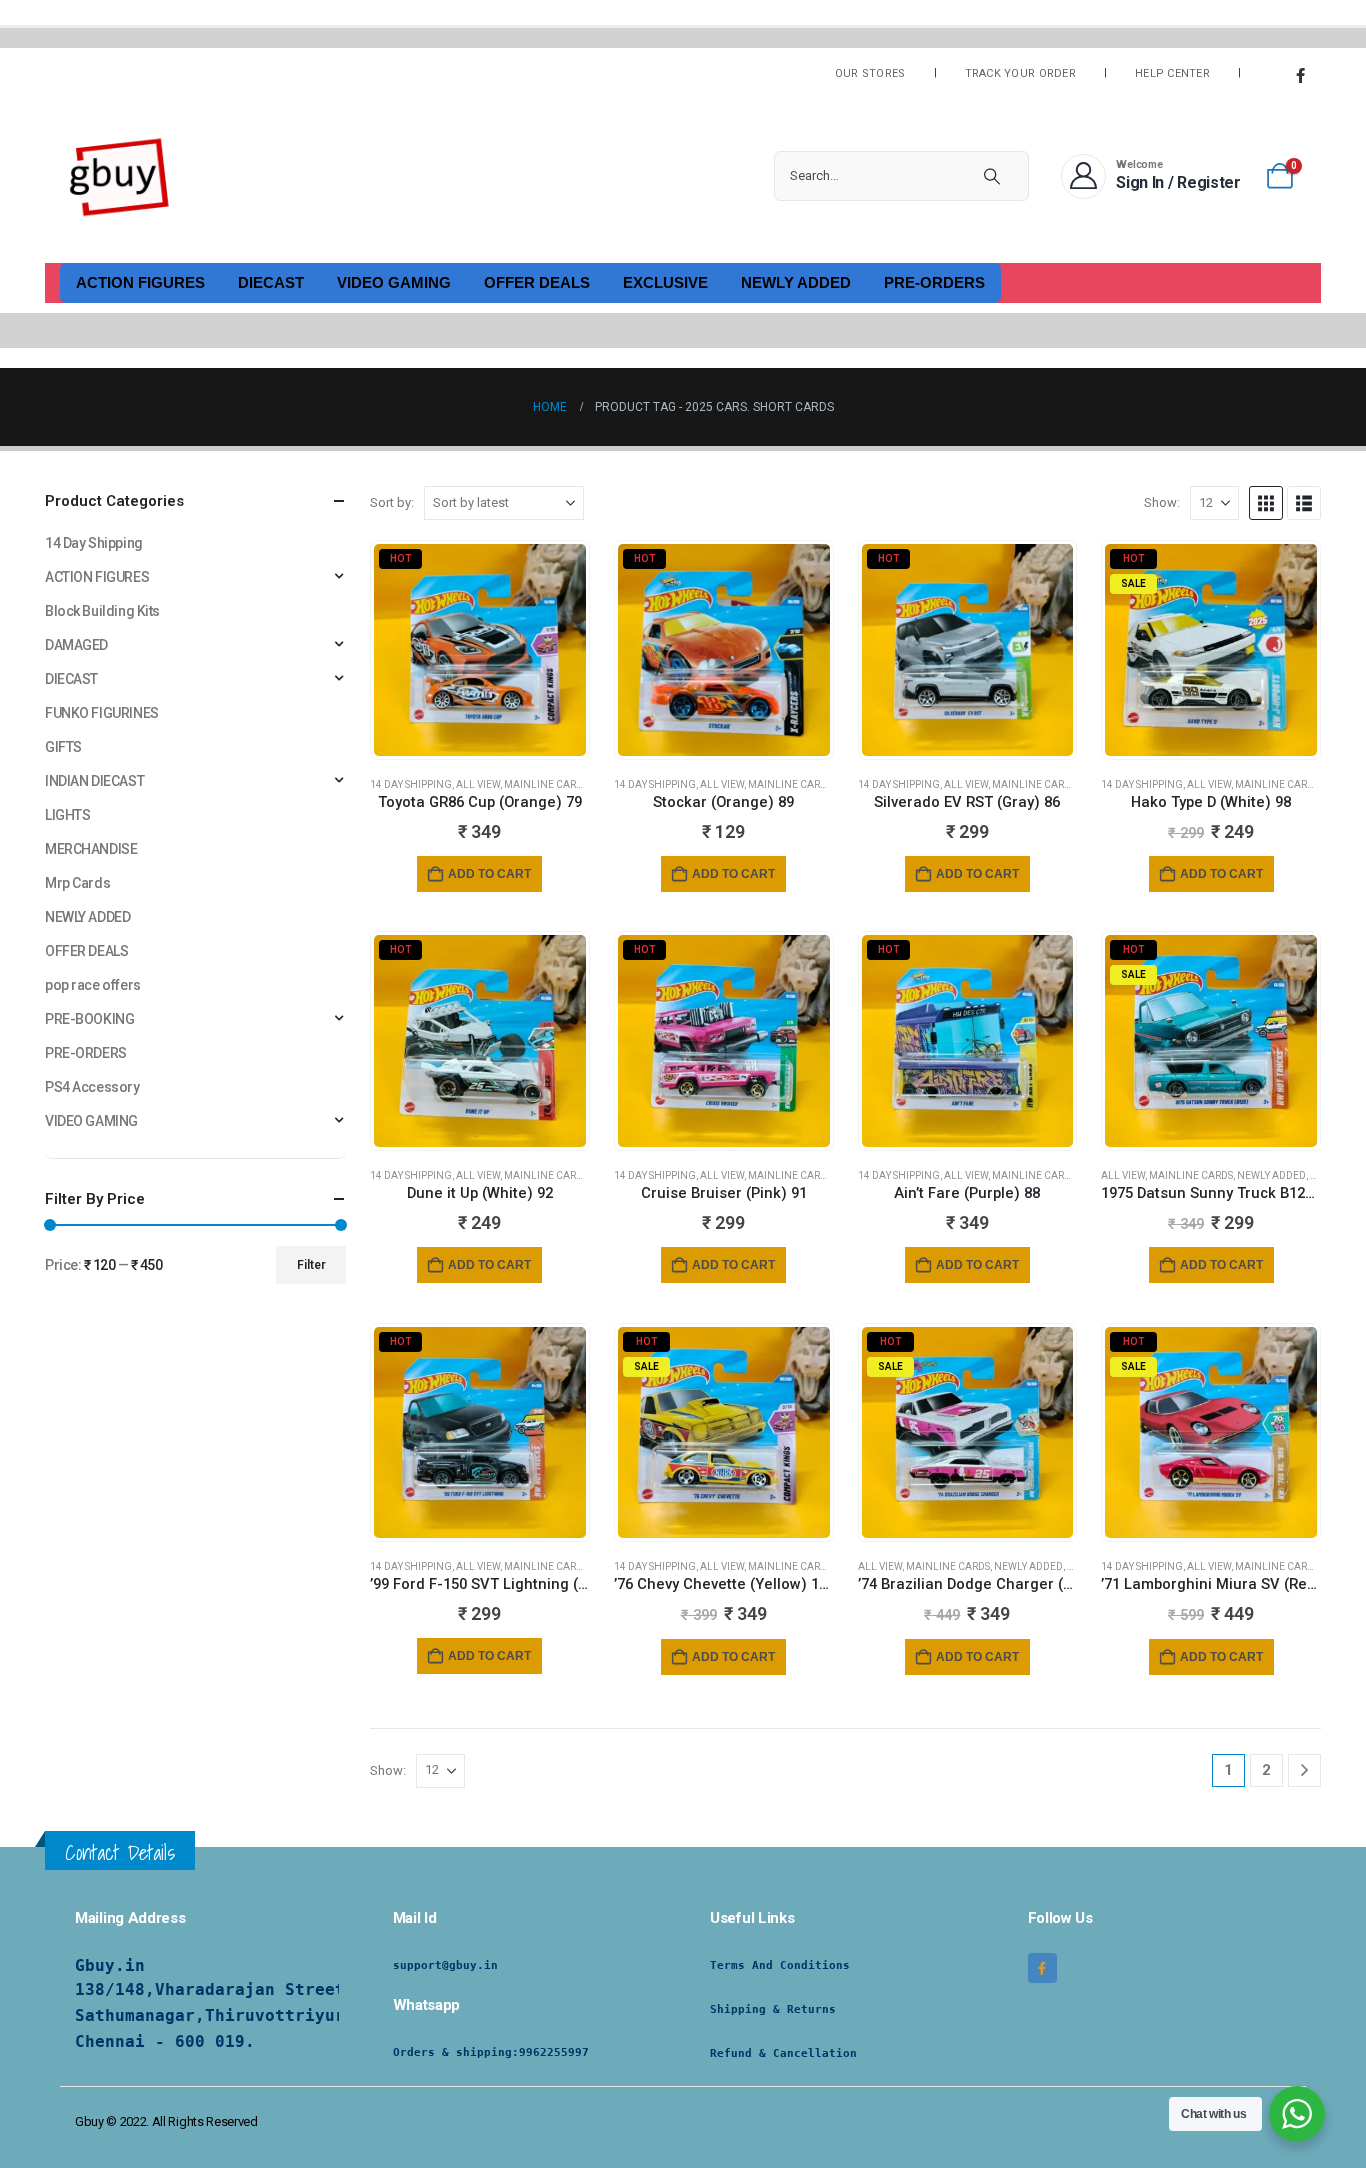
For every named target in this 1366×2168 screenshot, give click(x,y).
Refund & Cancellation (783, 2053)
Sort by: (392, 502)
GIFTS (63, 747)
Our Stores (870, 73)
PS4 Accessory (92, 1087)
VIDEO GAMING (394, 282)
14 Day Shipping (411, 784)
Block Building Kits (102, 611)
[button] (1266, 503)
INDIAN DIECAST (94, 781)
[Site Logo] (120, 176)
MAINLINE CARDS (546, 784)
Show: (1162, 502)
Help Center (1172, 73)
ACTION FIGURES (140, 282)
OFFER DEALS (537, 282)
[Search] (992, 176)
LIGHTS (67, 815)
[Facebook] (1300, 75)
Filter (311, 1265)
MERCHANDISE (91, 849)
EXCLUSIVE (665, 282)
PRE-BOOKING (89, 1019)
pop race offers (93, 985)
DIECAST (271, 282)
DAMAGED (76, 645)
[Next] (1304, 1770)
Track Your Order (1020, 73)
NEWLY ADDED (796, 282)
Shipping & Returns (773, 2009)
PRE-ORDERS (934, 282)
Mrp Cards (77, 883)
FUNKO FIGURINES (102, 713)
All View (478, 784)
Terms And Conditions (780, 1965)
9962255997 (554, 2052)
